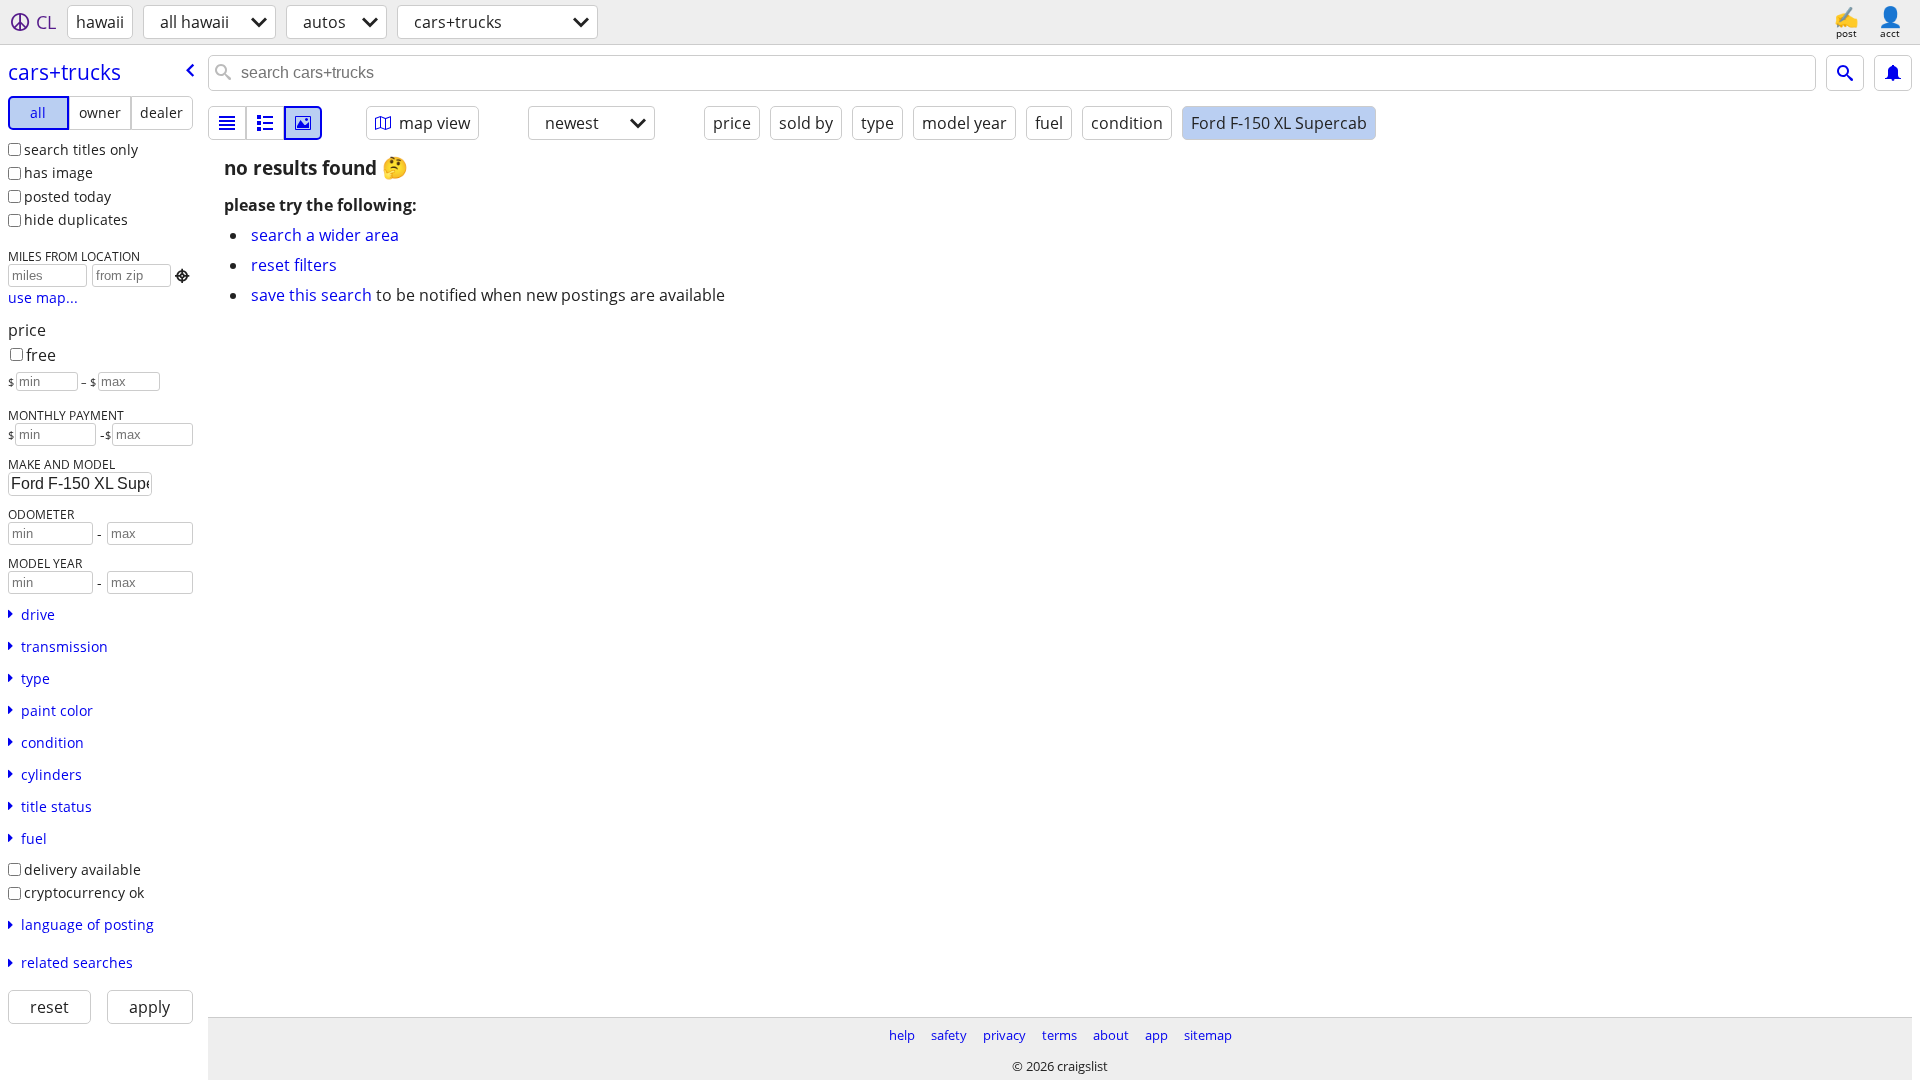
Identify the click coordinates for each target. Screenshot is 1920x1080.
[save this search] (1893, 73)
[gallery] (303, 123)
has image (58, 172)
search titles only (81, 149)
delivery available (82, 869)
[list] (227, 123)
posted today (67, 196)
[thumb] (265, 123)
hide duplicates (76, 219)
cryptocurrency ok (84, 892)
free (41, 355)
